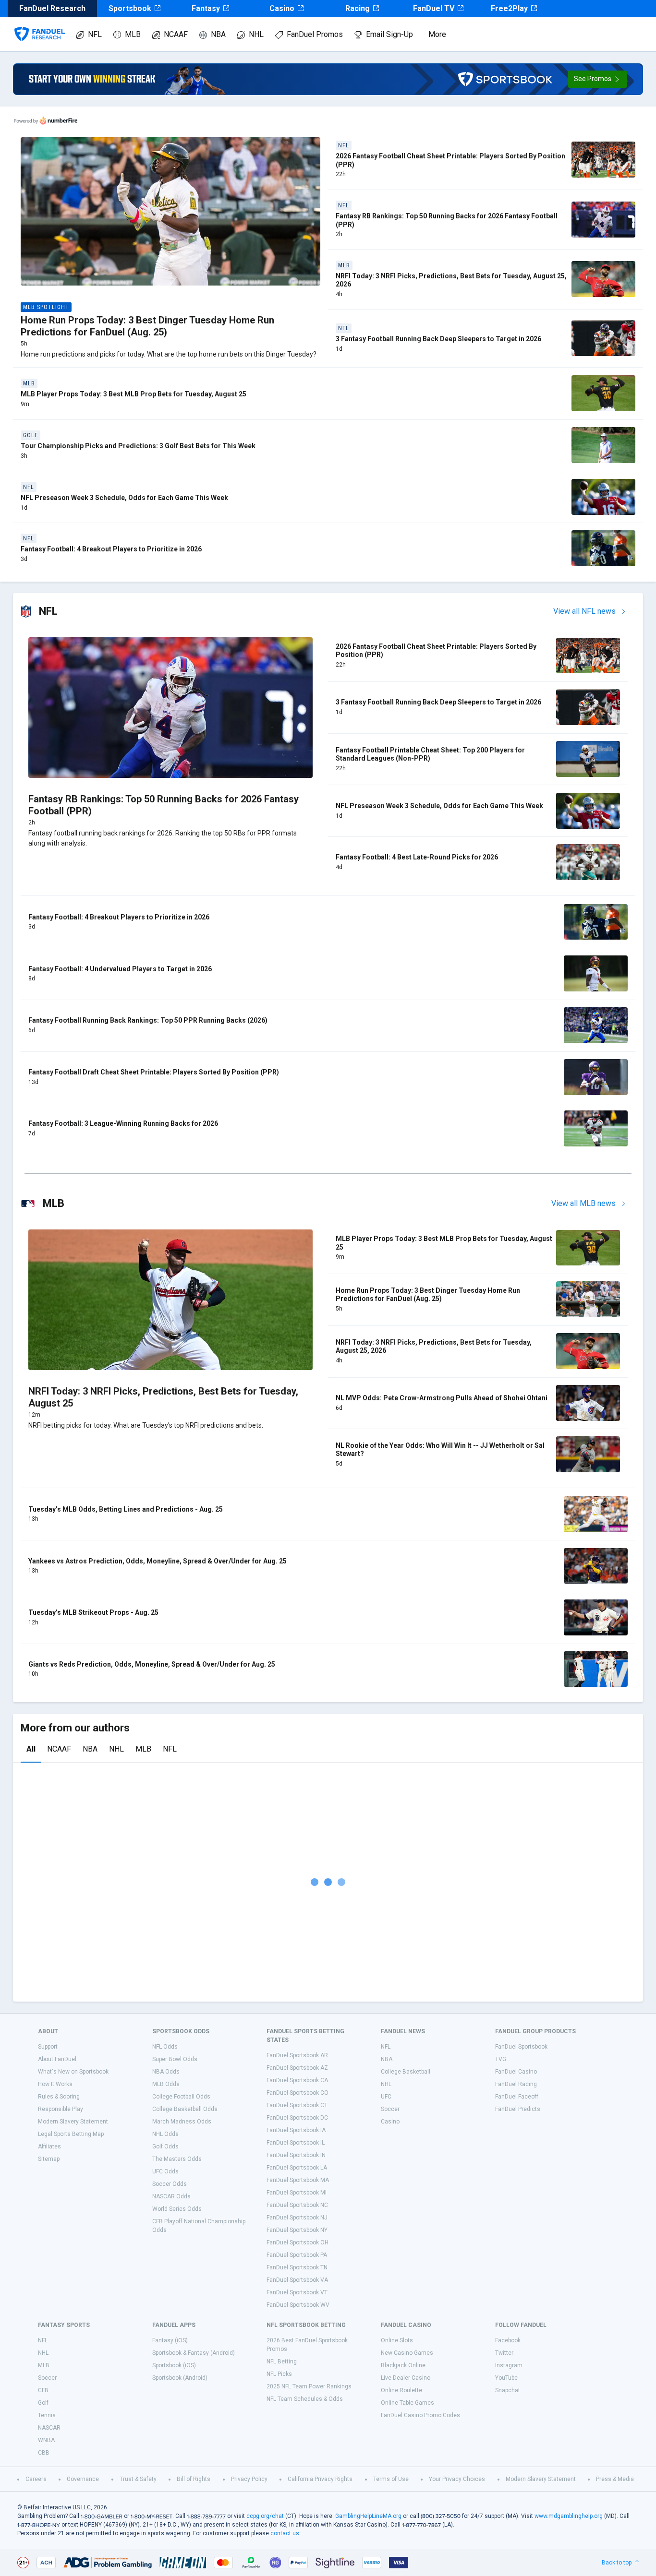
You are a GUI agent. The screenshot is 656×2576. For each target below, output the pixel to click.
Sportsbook (130, 8)
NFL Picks (279, 2374)
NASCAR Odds (171, 2196)
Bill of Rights (194, 2479)
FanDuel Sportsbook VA (297, 2280)
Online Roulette (401, 2390)
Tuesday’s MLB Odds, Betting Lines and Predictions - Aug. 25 (126, 1509)
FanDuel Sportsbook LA (297, 2168)
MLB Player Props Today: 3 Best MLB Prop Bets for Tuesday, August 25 (134, 394)
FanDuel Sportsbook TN (297, 2267)
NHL (256, 34)
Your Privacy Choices (457, 2479)
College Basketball (406, 2072)
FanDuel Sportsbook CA (297, 2080)
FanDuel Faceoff (517, 2097)
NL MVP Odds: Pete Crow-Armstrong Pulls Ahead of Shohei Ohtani (442, 1398)
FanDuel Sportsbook (521, 2047)
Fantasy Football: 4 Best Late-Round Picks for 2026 (417, 857)
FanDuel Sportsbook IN (296, 2155)
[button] (597, 79)
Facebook (508, 2340)
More (437, 34)
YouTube (506, 2378)
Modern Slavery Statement (73, 2122)
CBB (44, 2453)
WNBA (46, 2440)
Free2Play (509, 8)
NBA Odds (166, 2072)
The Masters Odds (177, 2159)
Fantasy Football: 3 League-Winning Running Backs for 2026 (123, 1123)
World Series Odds (177, 2209)
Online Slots (397, 2340)
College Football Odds (181, 2097)
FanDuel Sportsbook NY (297, 2230)
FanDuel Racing (516, 2084)
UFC (386, 2097)
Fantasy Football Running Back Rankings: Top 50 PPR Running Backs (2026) (148, 1020)
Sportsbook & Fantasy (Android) (194, 2353)
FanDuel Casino (516, 2072)
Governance (83, 2479)
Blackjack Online (403, 2365)
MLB (133, 34)
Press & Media (615, 2479)
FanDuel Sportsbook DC (297, 2118)
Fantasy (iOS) (170, 2340)
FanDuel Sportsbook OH (298, 2242)
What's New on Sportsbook (73, 2072)
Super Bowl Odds (175, 2059)
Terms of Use (391, 2479)
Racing (358, 8)
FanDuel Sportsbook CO (298, 2093)
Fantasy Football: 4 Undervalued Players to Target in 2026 (120, 969)
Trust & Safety (138, 2479)
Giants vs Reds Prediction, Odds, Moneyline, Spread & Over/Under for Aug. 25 (152, 1664)
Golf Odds (165, 2147)
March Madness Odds (182, 2122)
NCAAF (176, 34)
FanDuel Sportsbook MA (298, 2180)
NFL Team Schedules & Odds (305, 2399)
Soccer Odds (170, 2184)
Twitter (504, 2353)
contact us (285, 2533)
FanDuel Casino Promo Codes (420, 2415)
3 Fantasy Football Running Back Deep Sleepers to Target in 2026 (438, 339)
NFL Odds (165, 2047)
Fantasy (206, 8)
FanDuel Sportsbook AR (297, 2055)
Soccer (390, 2109)
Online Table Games (407, 2403)
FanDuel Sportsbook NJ (297, 2218)
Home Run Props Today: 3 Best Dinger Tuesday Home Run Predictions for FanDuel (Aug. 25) (147, 326)
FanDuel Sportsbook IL (296, 2143)
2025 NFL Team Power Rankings (309, 2386)
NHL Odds (165, 2134)
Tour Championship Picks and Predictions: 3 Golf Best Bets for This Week (138, 446)
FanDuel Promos (315, 34)
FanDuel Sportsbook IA (296, 2130)
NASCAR (49, 2428)
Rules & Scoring (59, 2097)
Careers (36, 2479)
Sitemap (49, 2159)
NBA (218, 34)
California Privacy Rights (320, 2479)
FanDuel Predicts (518, 2109)
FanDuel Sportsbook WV (298, 2305)
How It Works (55, 2084)
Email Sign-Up (389, 34)
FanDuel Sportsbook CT (297, 2105)
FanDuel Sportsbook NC (297, 2205)
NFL (95, 34)
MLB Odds (166, 2084)
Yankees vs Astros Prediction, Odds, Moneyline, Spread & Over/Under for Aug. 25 (158, 1561)
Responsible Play (61, 2109)
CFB (43, 2390)
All (31, 1749)
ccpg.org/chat (265, 2516)
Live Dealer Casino (406, 2378)
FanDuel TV (434, 8)
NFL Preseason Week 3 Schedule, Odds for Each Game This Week (124, 498)
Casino (282, 8)
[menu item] (40, 24)
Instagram (509, 2365)
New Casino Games (407, 2353)
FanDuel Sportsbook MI (297, 2193)
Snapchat (508, 2390)
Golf (43, 2403)
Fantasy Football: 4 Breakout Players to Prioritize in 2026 (111, 549)
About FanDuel (57, 2059)
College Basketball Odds (185, 2109)
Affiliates (49, 2147)
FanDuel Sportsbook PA (297, 2255)
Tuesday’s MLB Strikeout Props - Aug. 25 (93, 1612)
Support (48, 2047)
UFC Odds (165, 2171)
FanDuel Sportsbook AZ (297, 2068)
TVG (501, 2059)
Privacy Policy (249, 2479)
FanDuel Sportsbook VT (297, 2292)
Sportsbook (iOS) (174, 2365)
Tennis (47, 2415)
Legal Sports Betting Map (71, 2134)
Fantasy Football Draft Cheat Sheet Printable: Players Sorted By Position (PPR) (154, 1072)
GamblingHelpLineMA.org (368, 2516)
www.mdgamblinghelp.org (569, 2516)
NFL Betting (282, 2361)
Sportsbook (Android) (180, 2378)
